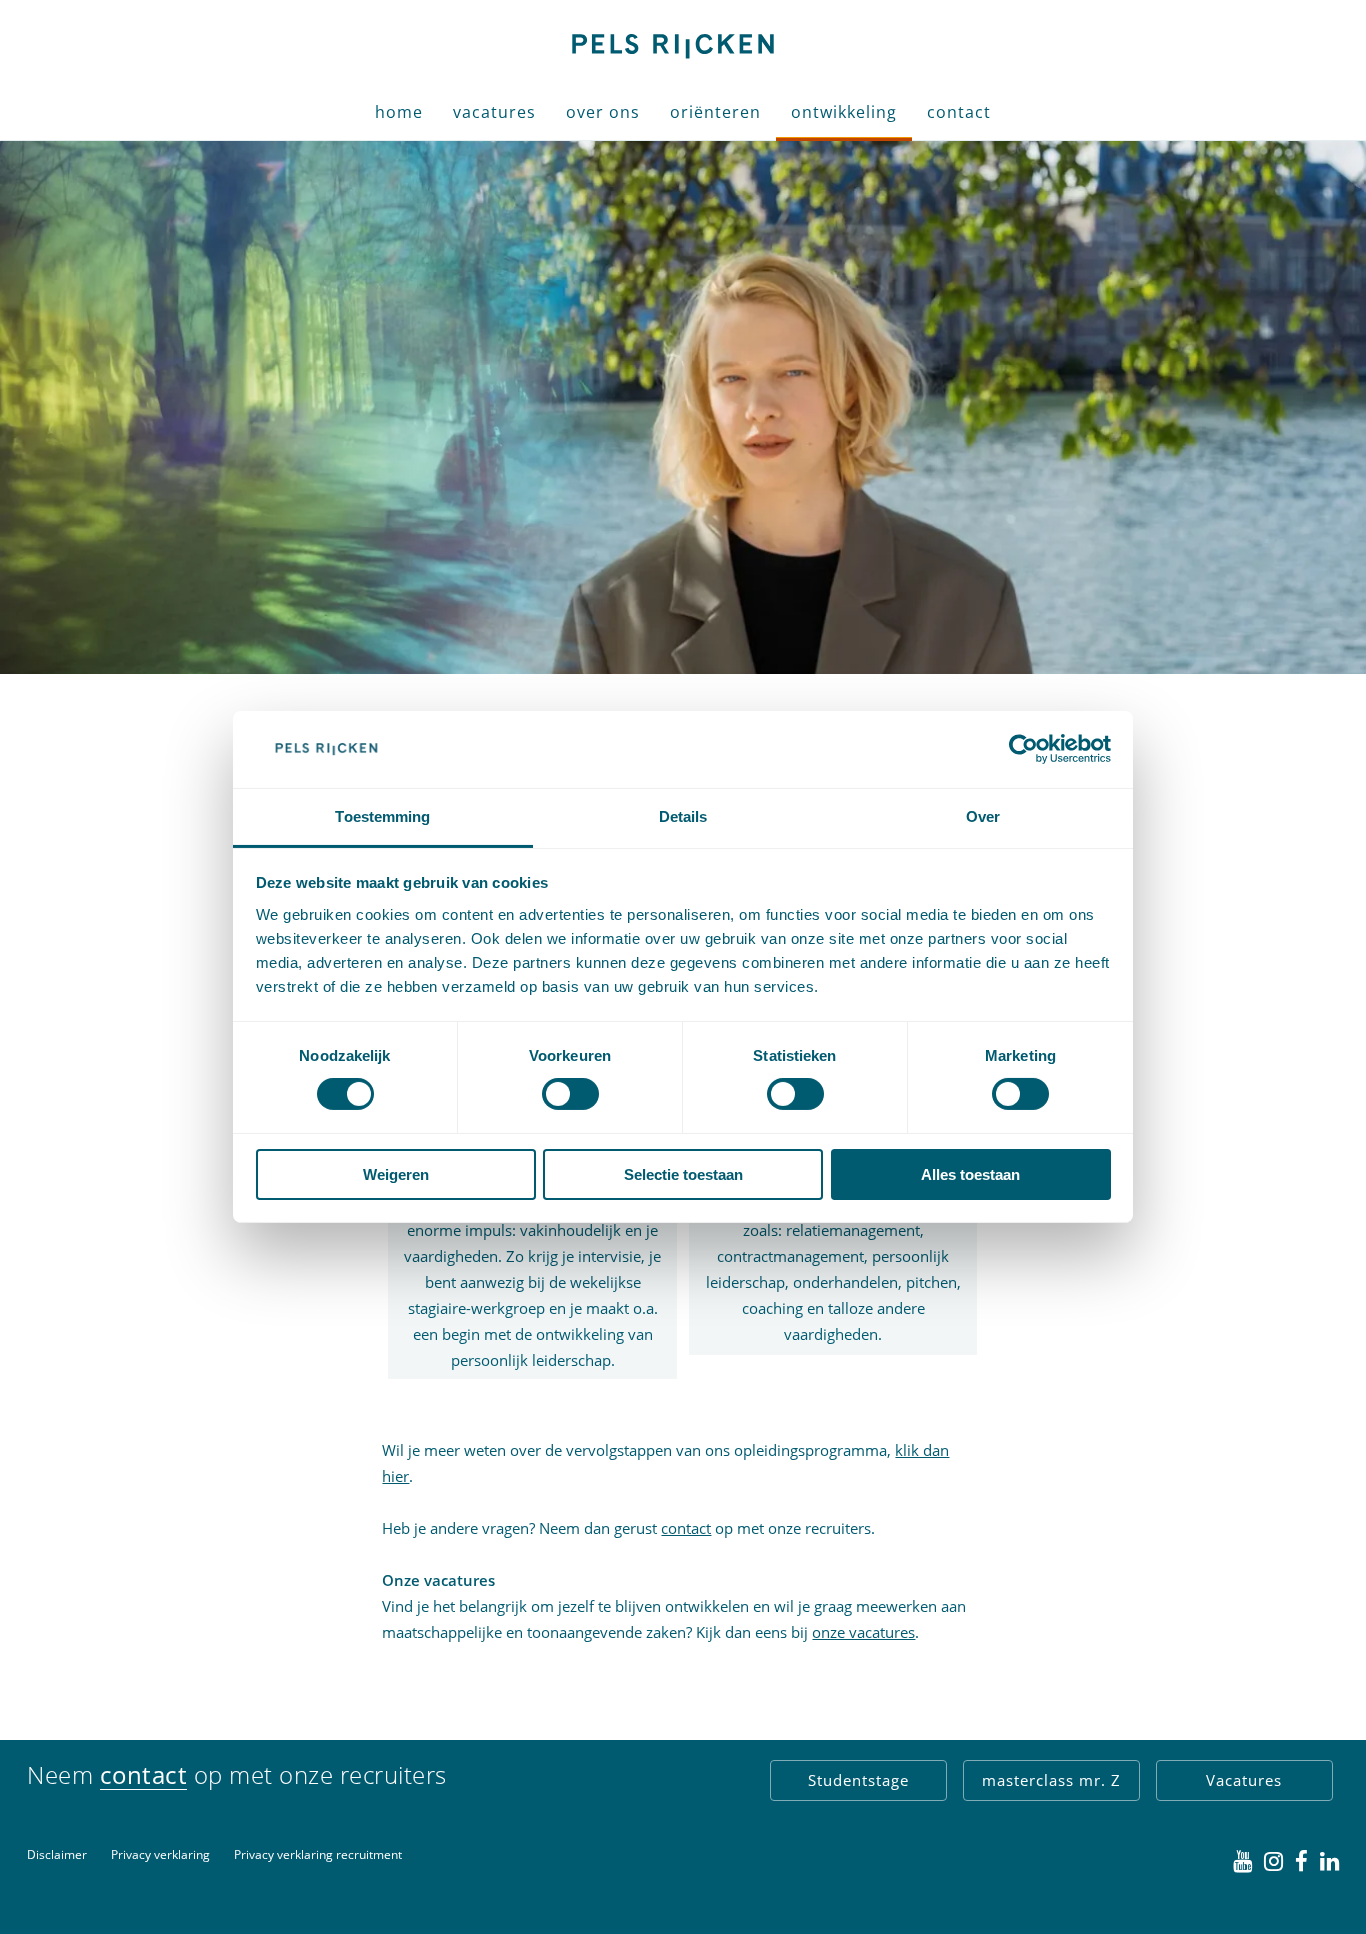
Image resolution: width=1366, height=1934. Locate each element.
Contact (959, 112)
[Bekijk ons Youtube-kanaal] (1242, 1861)
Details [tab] (683, 816)
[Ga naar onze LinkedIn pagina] (1329, 1861)
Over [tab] (983, 816)
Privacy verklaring (160, 1854)
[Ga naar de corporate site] (671, 44)
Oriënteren (715, 112)
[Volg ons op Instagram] (1273, 1861)
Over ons (603, 112)
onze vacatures (863, 1632)
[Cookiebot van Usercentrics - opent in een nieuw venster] (1023, 749)
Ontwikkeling (844, 112)
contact (686, 1528)
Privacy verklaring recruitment (318, 1854)
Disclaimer (57, 1854)
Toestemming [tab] (382, 816)
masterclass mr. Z (1051, 1780)
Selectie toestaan (683, 1174)
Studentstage (858, 1780)
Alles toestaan (970, 1174)
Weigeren (396, 1174)
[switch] (570, 1094)
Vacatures (494, 112)
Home (399, 112)
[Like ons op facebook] (1301, 1861)
